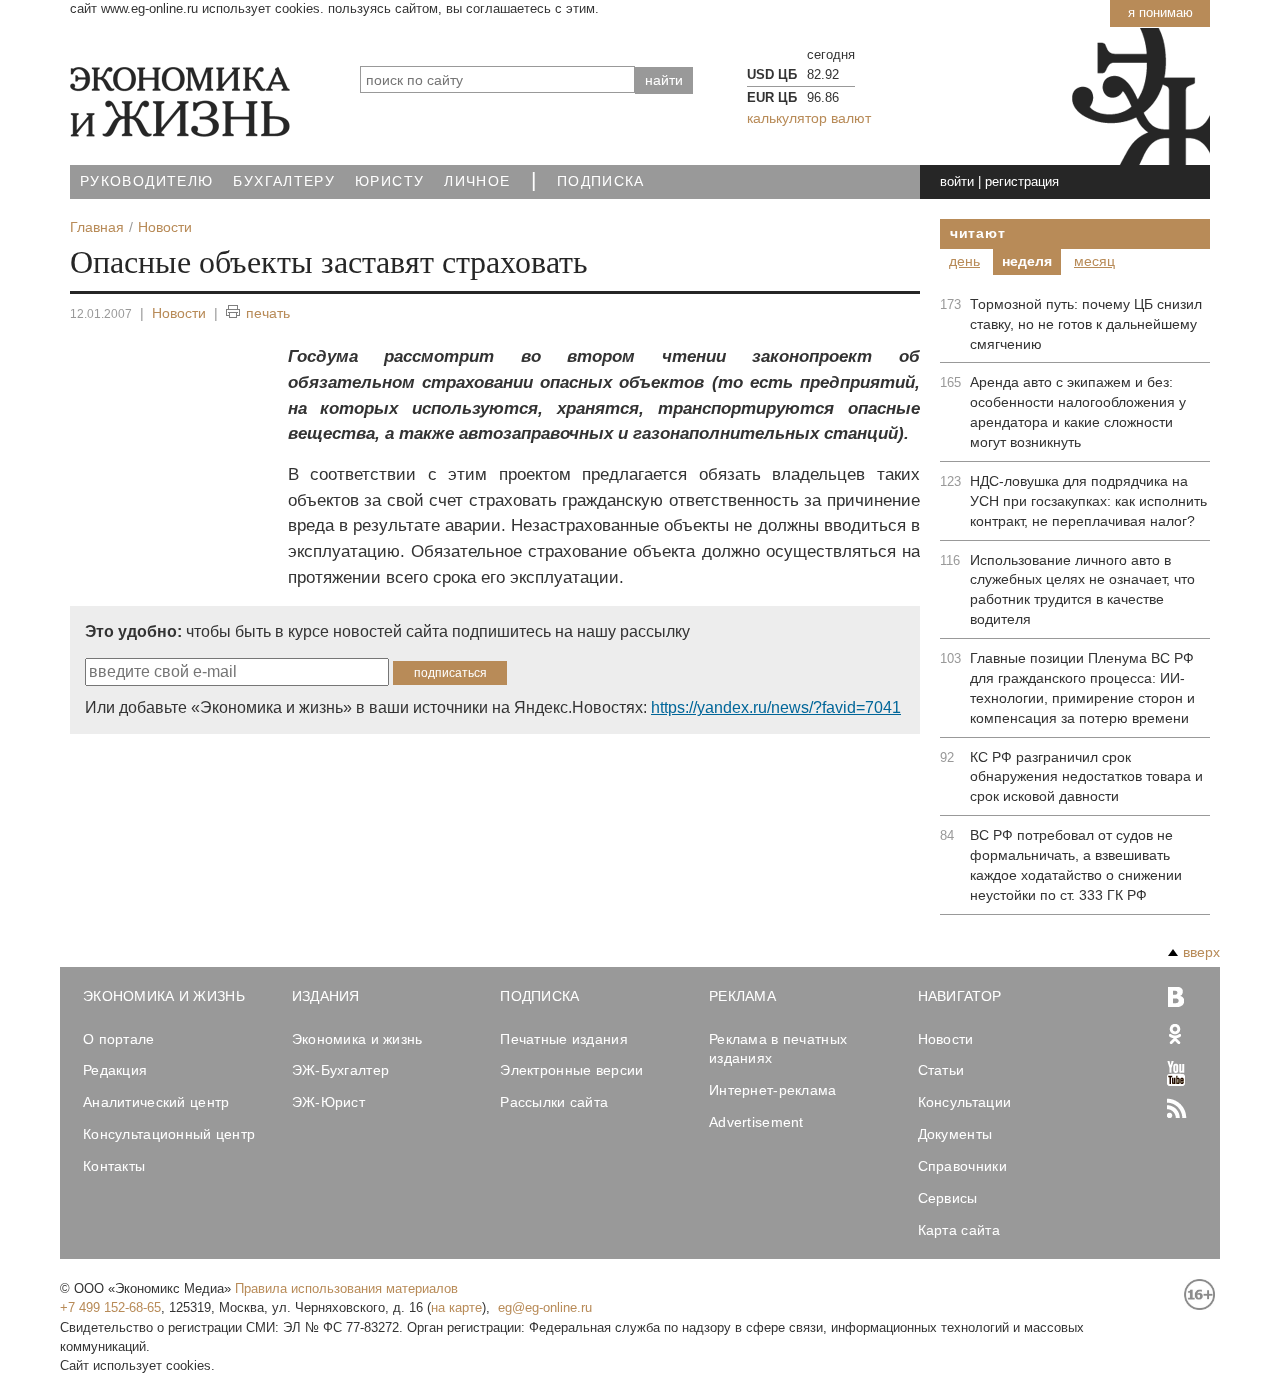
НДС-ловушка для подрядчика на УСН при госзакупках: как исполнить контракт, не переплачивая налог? (1088, 501)
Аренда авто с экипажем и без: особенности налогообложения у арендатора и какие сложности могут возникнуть (1078, 412)
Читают (977, 233)
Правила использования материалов (346, 1288)
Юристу (389, 181)
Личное (477, 181)
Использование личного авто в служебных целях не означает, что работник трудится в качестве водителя (1082, 590)
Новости (179, 313)
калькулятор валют (809, 118)
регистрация (1022, 181)
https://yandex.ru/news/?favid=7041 (776, 707)
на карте (456, 1307)
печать (268, 313)
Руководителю (146, 181)
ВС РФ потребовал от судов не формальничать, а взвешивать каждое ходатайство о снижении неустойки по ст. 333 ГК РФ (1076, 865)
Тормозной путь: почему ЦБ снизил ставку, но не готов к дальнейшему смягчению (1086, 324)
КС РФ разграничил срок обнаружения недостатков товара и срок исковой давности (1086, 777)
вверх (1201, 952)
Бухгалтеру (284, 181)
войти (957, 181)
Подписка (601, 181)
